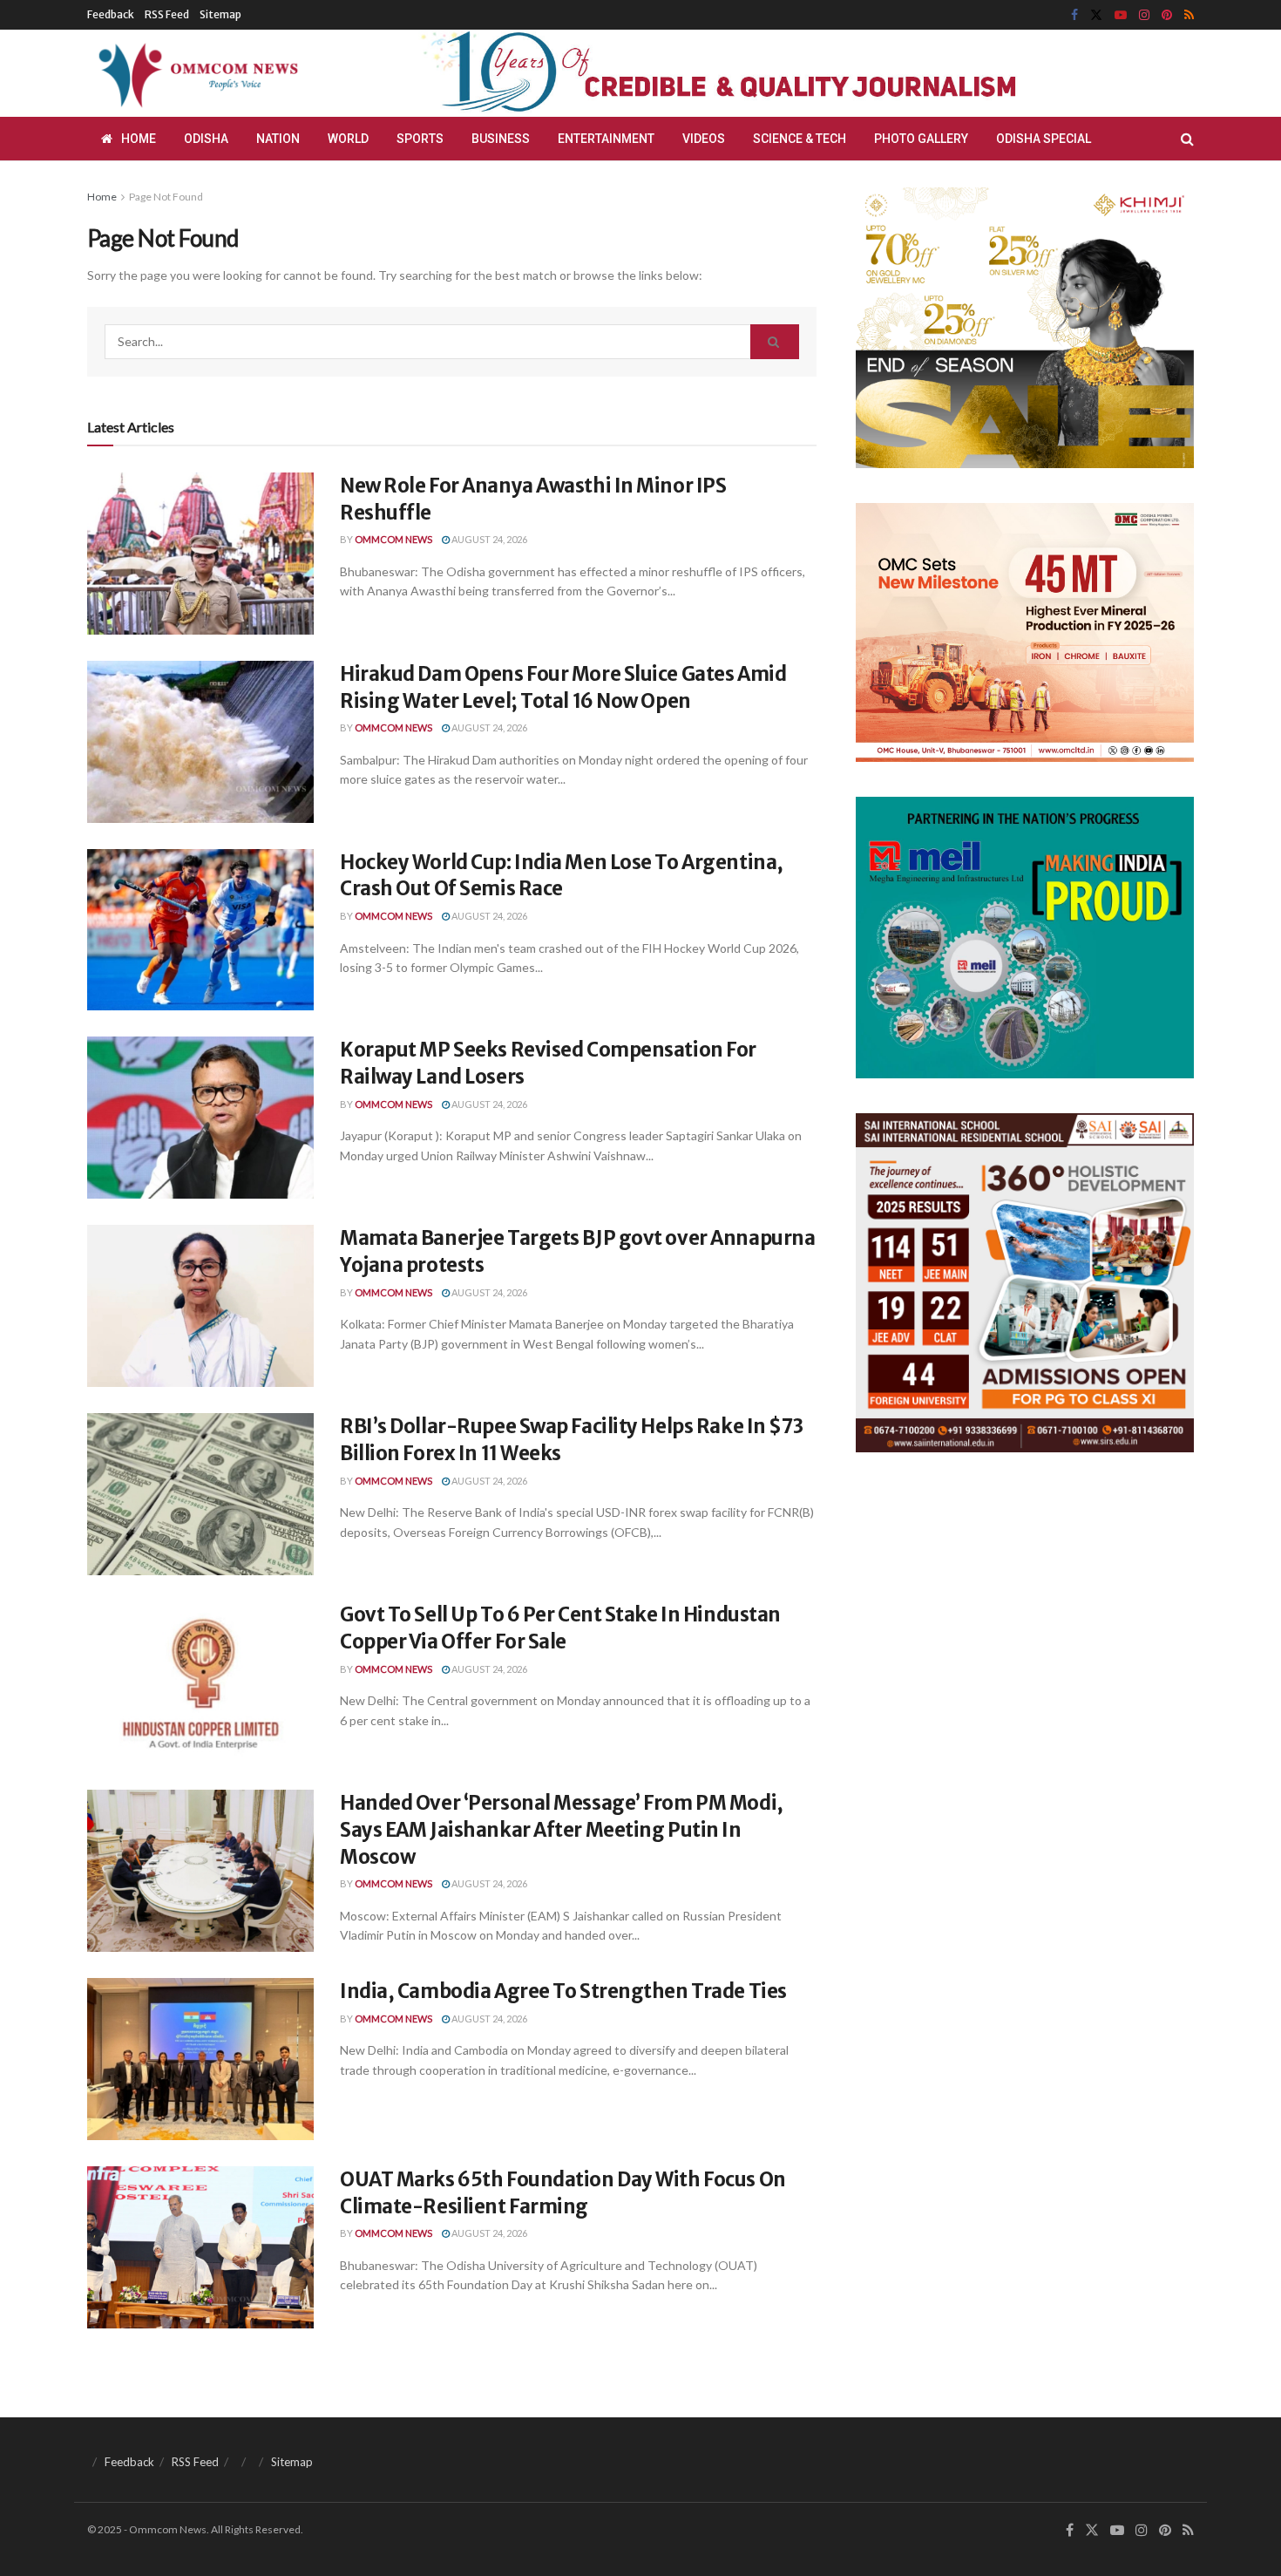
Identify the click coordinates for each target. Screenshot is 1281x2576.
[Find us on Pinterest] (1167, 15)
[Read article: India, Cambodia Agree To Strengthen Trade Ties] (200, 2059)
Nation (278, 139)
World (348, 139)
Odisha (206, 139)
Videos (704, 139)
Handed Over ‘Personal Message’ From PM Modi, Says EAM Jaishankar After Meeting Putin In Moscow (562, 1830)
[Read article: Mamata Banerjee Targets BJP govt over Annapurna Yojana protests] (200, 1306)
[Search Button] (1187, 139)
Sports (420, 139)
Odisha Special (1044, 139)
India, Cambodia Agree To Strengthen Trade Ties (563, 1991)
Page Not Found (166, 197)
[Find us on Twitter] (1096, 15)
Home (139, 139)
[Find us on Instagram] (1144, 15)
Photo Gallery (921, 139)
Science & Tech (800, 139)
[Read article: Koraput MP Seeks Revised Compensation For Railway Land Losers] (200, 1118)
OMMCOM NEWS (393, 539)
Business (501, 139)
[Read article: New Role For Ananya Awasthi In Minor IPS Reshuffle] (200, 554)
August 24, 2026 (488, 539)
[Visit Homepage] (195, 73)
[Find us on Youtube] (1121, 15)
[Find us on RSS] (1189, 15)
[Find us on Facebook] (1074, 15)
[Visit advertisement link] (761, 73)
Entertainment (606, 139)
